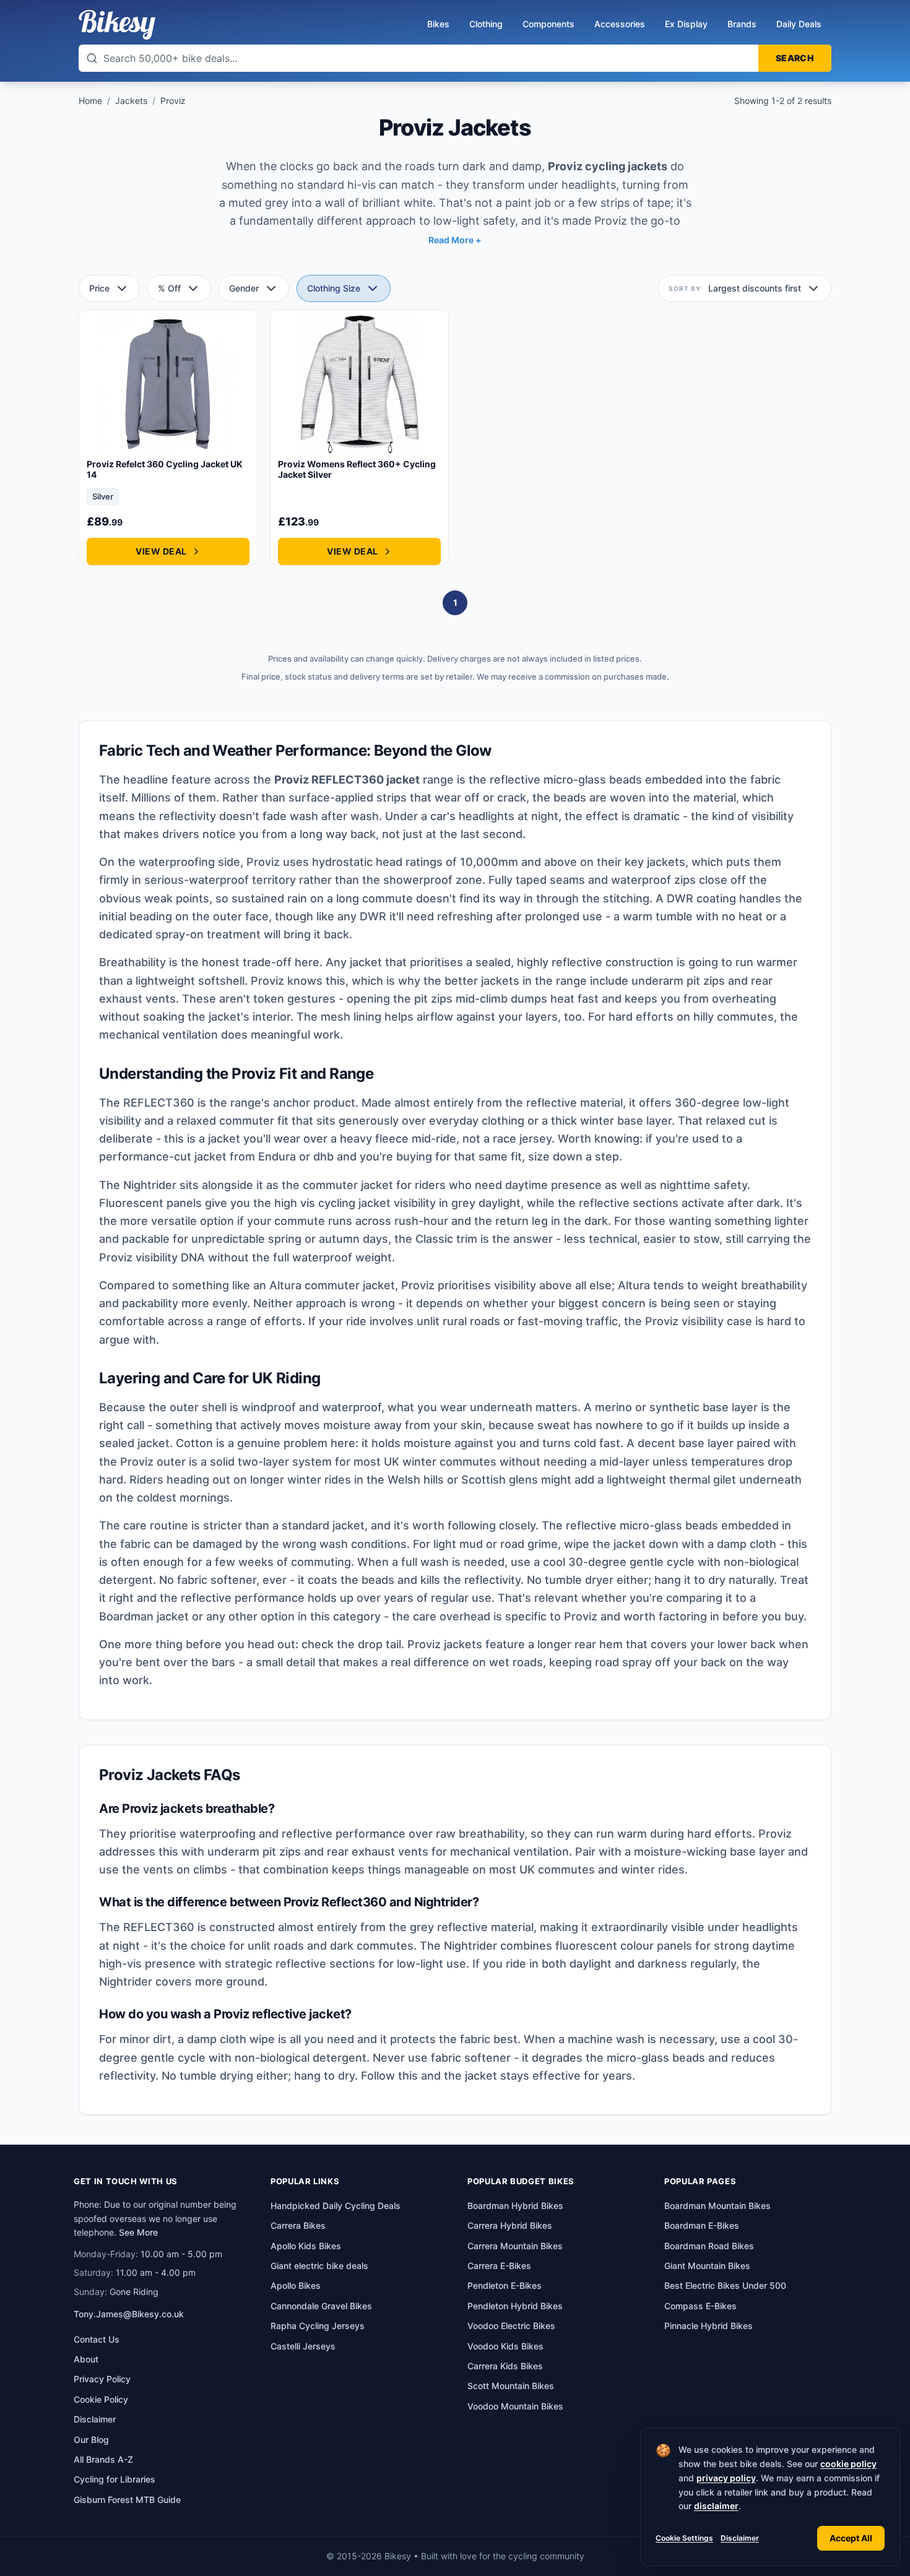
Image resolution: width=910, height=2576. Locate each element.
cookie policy (848, 2464)
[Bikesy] (117, 25)
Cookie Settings (684, 2538)
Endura (277, 1156)
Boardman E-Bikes (702, 2225)
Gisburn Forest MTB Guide (127, 2500)
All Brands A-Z (103, 2459)
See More (138, 2232)
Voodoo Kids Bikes (505, 2346)
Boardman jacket (144, 1616)
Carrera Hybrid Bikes (510, 2225)
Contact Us (97, 2339)
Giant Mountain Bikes (707, 2266)
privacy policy (726, 2478)
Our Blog (91, 2440)
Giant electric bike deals (319, 2266)
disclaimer (716, 2506)
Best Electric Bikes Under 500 (725, 2285)
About (86, 2359)
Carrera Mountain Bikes (515, 2246)
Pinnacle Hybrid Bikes (708, 2326)
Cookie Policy (101, 2399)
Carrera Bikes (298, 2225)
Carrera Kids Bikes (505, 2366)
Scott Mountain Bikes (511, 2386)
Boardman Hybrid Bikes (515, 2206)
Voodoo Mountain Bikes (515, 2406)
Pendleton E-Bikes (505, 2285)
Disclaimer (740, 2538)
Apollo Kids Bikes (306, 2246)
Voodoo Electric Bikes (511, 2326)
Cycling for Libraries (115, 2479)
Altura (285, 1285)
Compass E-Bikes (700, 2306)
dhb (323, 1156)
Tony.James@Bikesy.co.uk (129, 2314)
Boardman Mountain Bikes (717, 2206)
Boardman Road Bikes (709, 2246)
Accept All (851, 2538)
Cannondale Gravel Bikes (321, 2306)
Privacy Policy (102, 2379)
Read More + (455, 240)
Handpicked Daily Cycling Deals (336, 2206)
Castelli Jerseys (303, 2346)
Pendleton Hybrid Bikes (515, 2306)
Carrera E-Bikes (499, 2266)
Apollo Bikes (296, 2285)
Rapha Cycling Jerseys (318, 2326)
